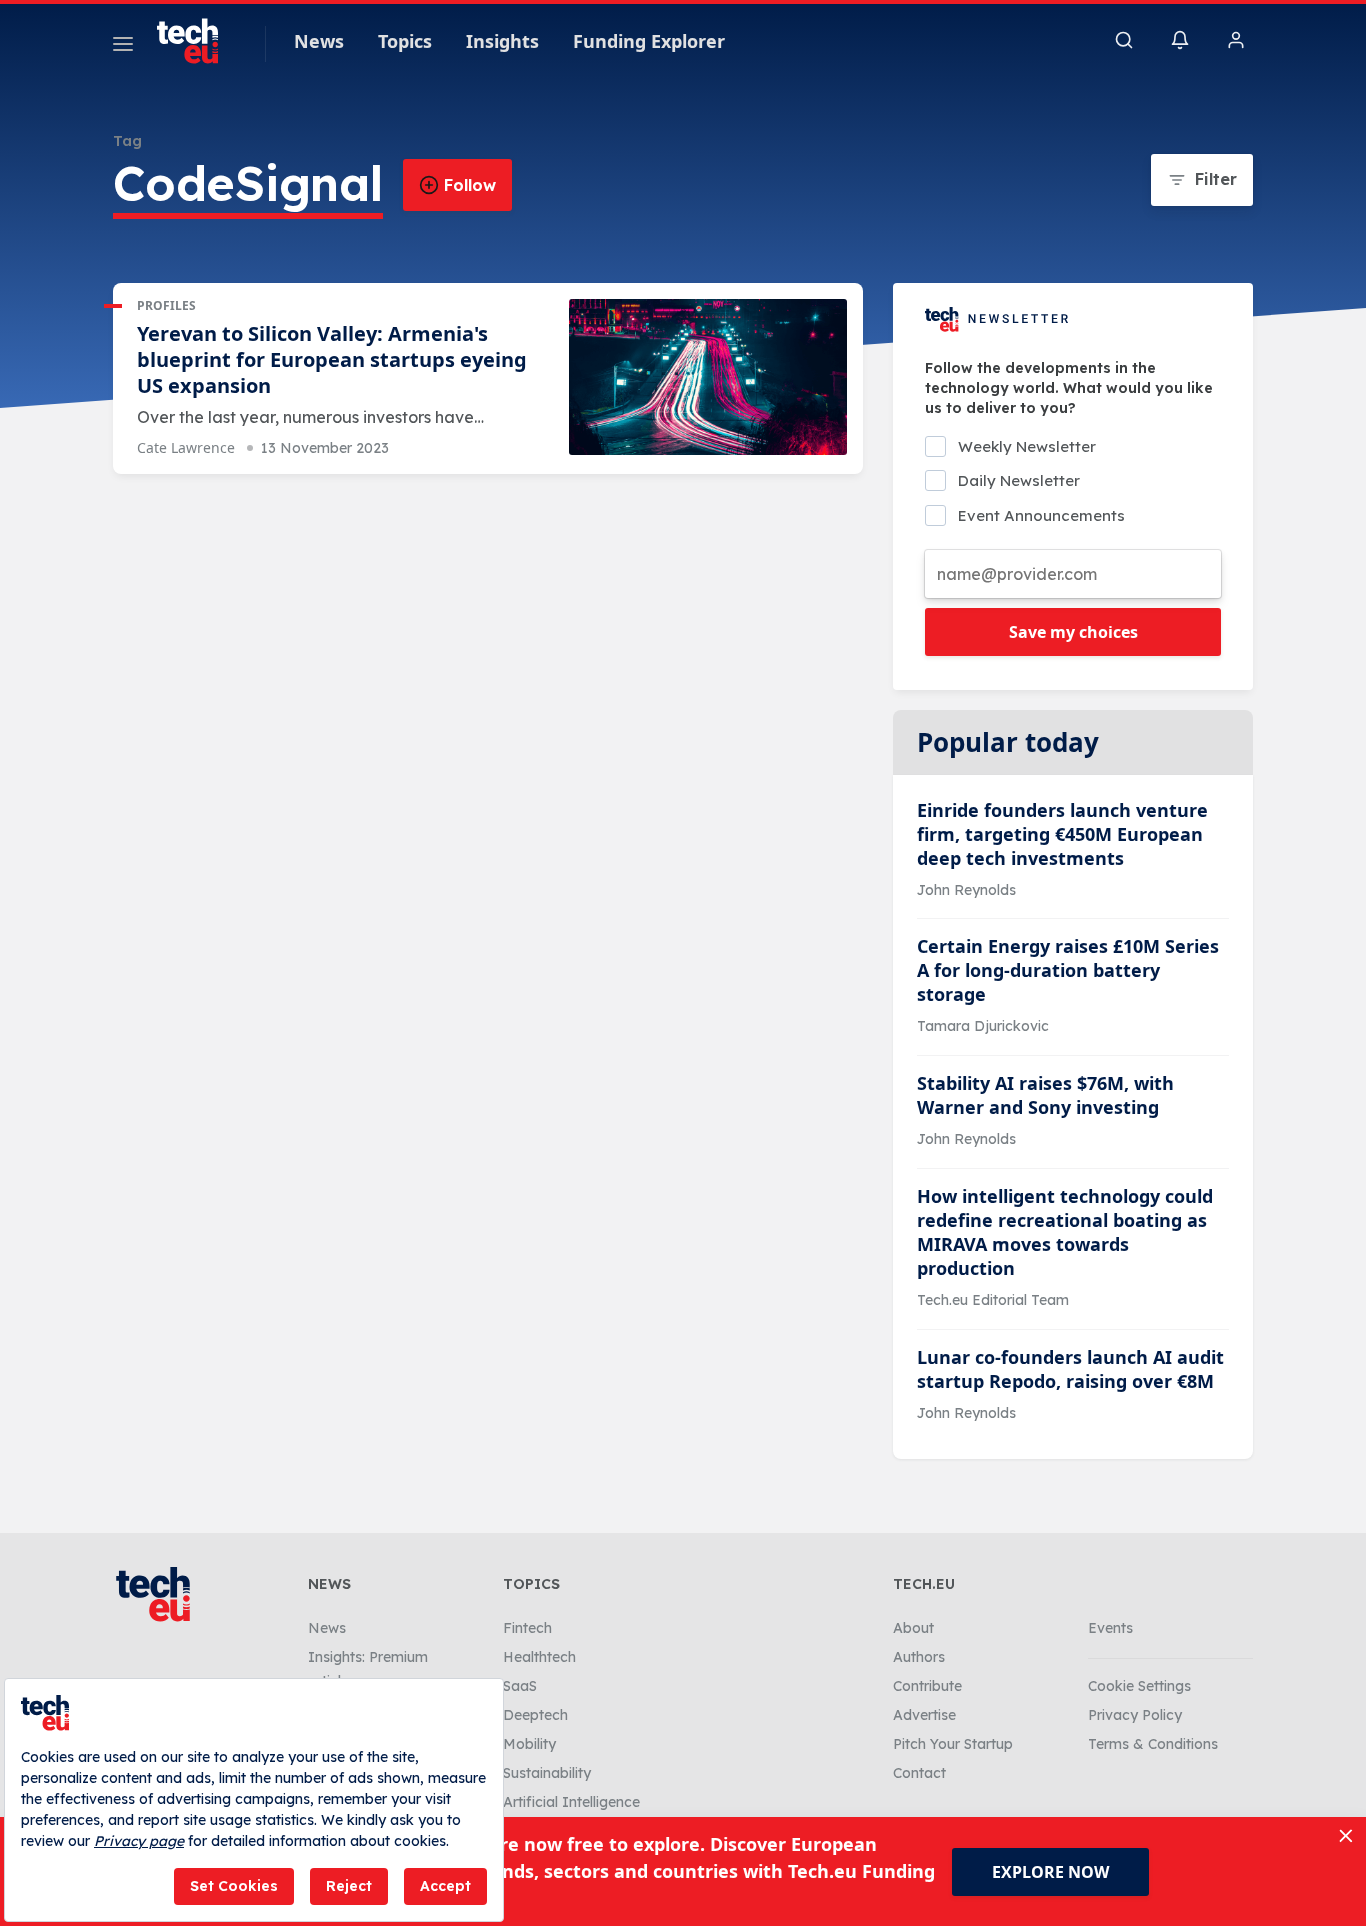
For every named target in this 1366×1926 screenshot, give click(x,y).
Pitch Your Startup (953, 1744)
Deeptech (535, 1715)
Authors (919, 1657)
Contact (919, 1773)
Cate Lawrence (186, 447)
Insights (502, 41)
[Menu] (123, 47)
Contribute (927, 1686)
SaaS (520, 1686)
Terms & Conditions (1153, 1744)
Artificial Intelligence (571, 1802)
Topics (405, 41)
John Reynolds (966, 890)
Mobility (529, 1744)
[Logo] (197, 41)
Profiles (166, 305)
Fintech (527, 1628)
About (913, 1628)
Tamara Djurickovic (983, 1026)
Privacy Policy (1135, 1715)
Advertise (924, 1715)
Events (1110, 1628)
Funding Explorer (649, 41)
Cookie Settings (1139, 1686)
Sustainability (547, 1773)
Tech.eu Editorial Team (993, 1300)
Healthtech (539, 1657)
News (319, 41)
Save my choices (1073, 632)
